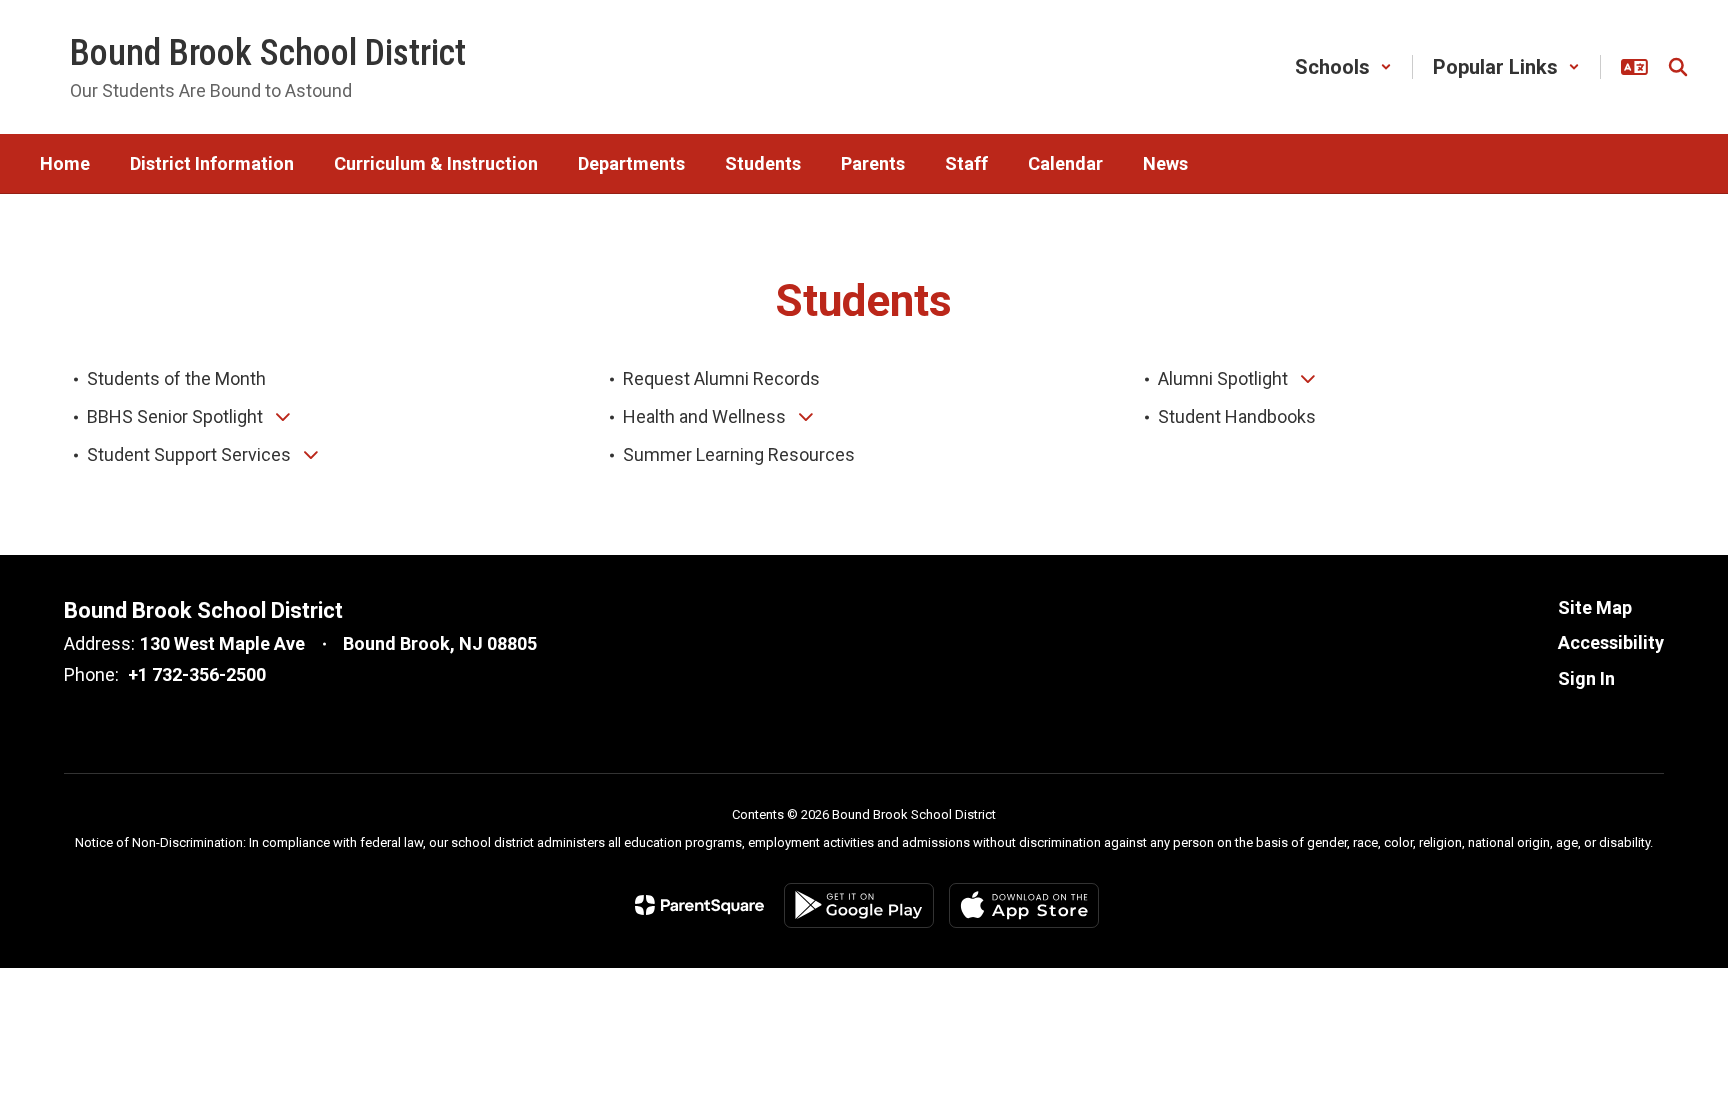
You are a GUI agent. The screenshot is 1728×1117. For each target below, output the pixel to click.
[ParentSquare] (699, 905)
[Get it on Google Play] (859, 905)
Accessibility (1611, 642)
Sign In (1586, 678)
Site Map (1595, 607)
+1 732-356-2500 (197, 674)
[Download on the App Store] (1024, 905)
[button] (1343, 67)
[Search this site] (1678, 67)
